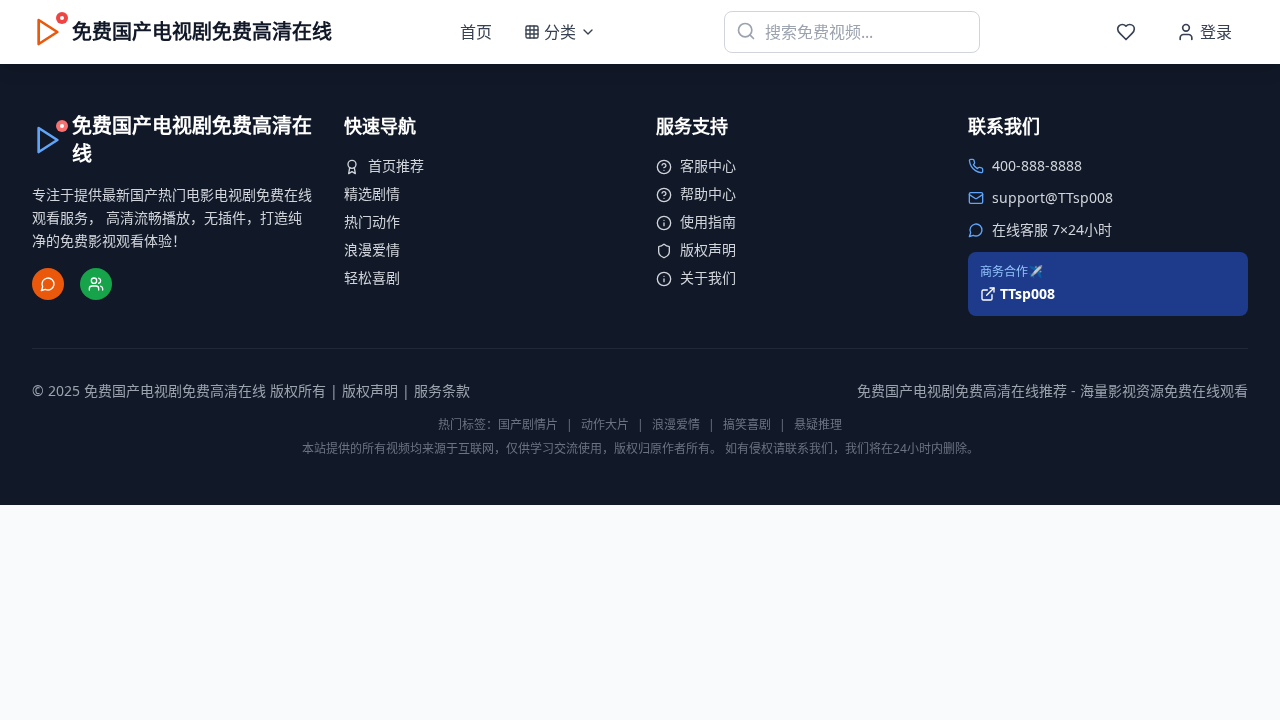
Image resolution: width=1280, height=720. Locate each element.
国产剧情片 (528, 424)
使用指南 (708, 221)
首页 (476, 32)
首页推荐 (396, 165)
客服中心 (708, 165)
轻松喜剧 (372, 277)
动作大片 (605, 424)
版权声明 (708, 249)
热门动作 (372, 221)
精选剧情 (372, 193)
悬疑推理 (818, 424)
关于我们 (708, 277)
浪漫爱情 (372, 249)
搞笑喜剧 (747, 424)
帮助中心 (708, 193)
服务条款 (442, 390)
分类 (560, 32)
